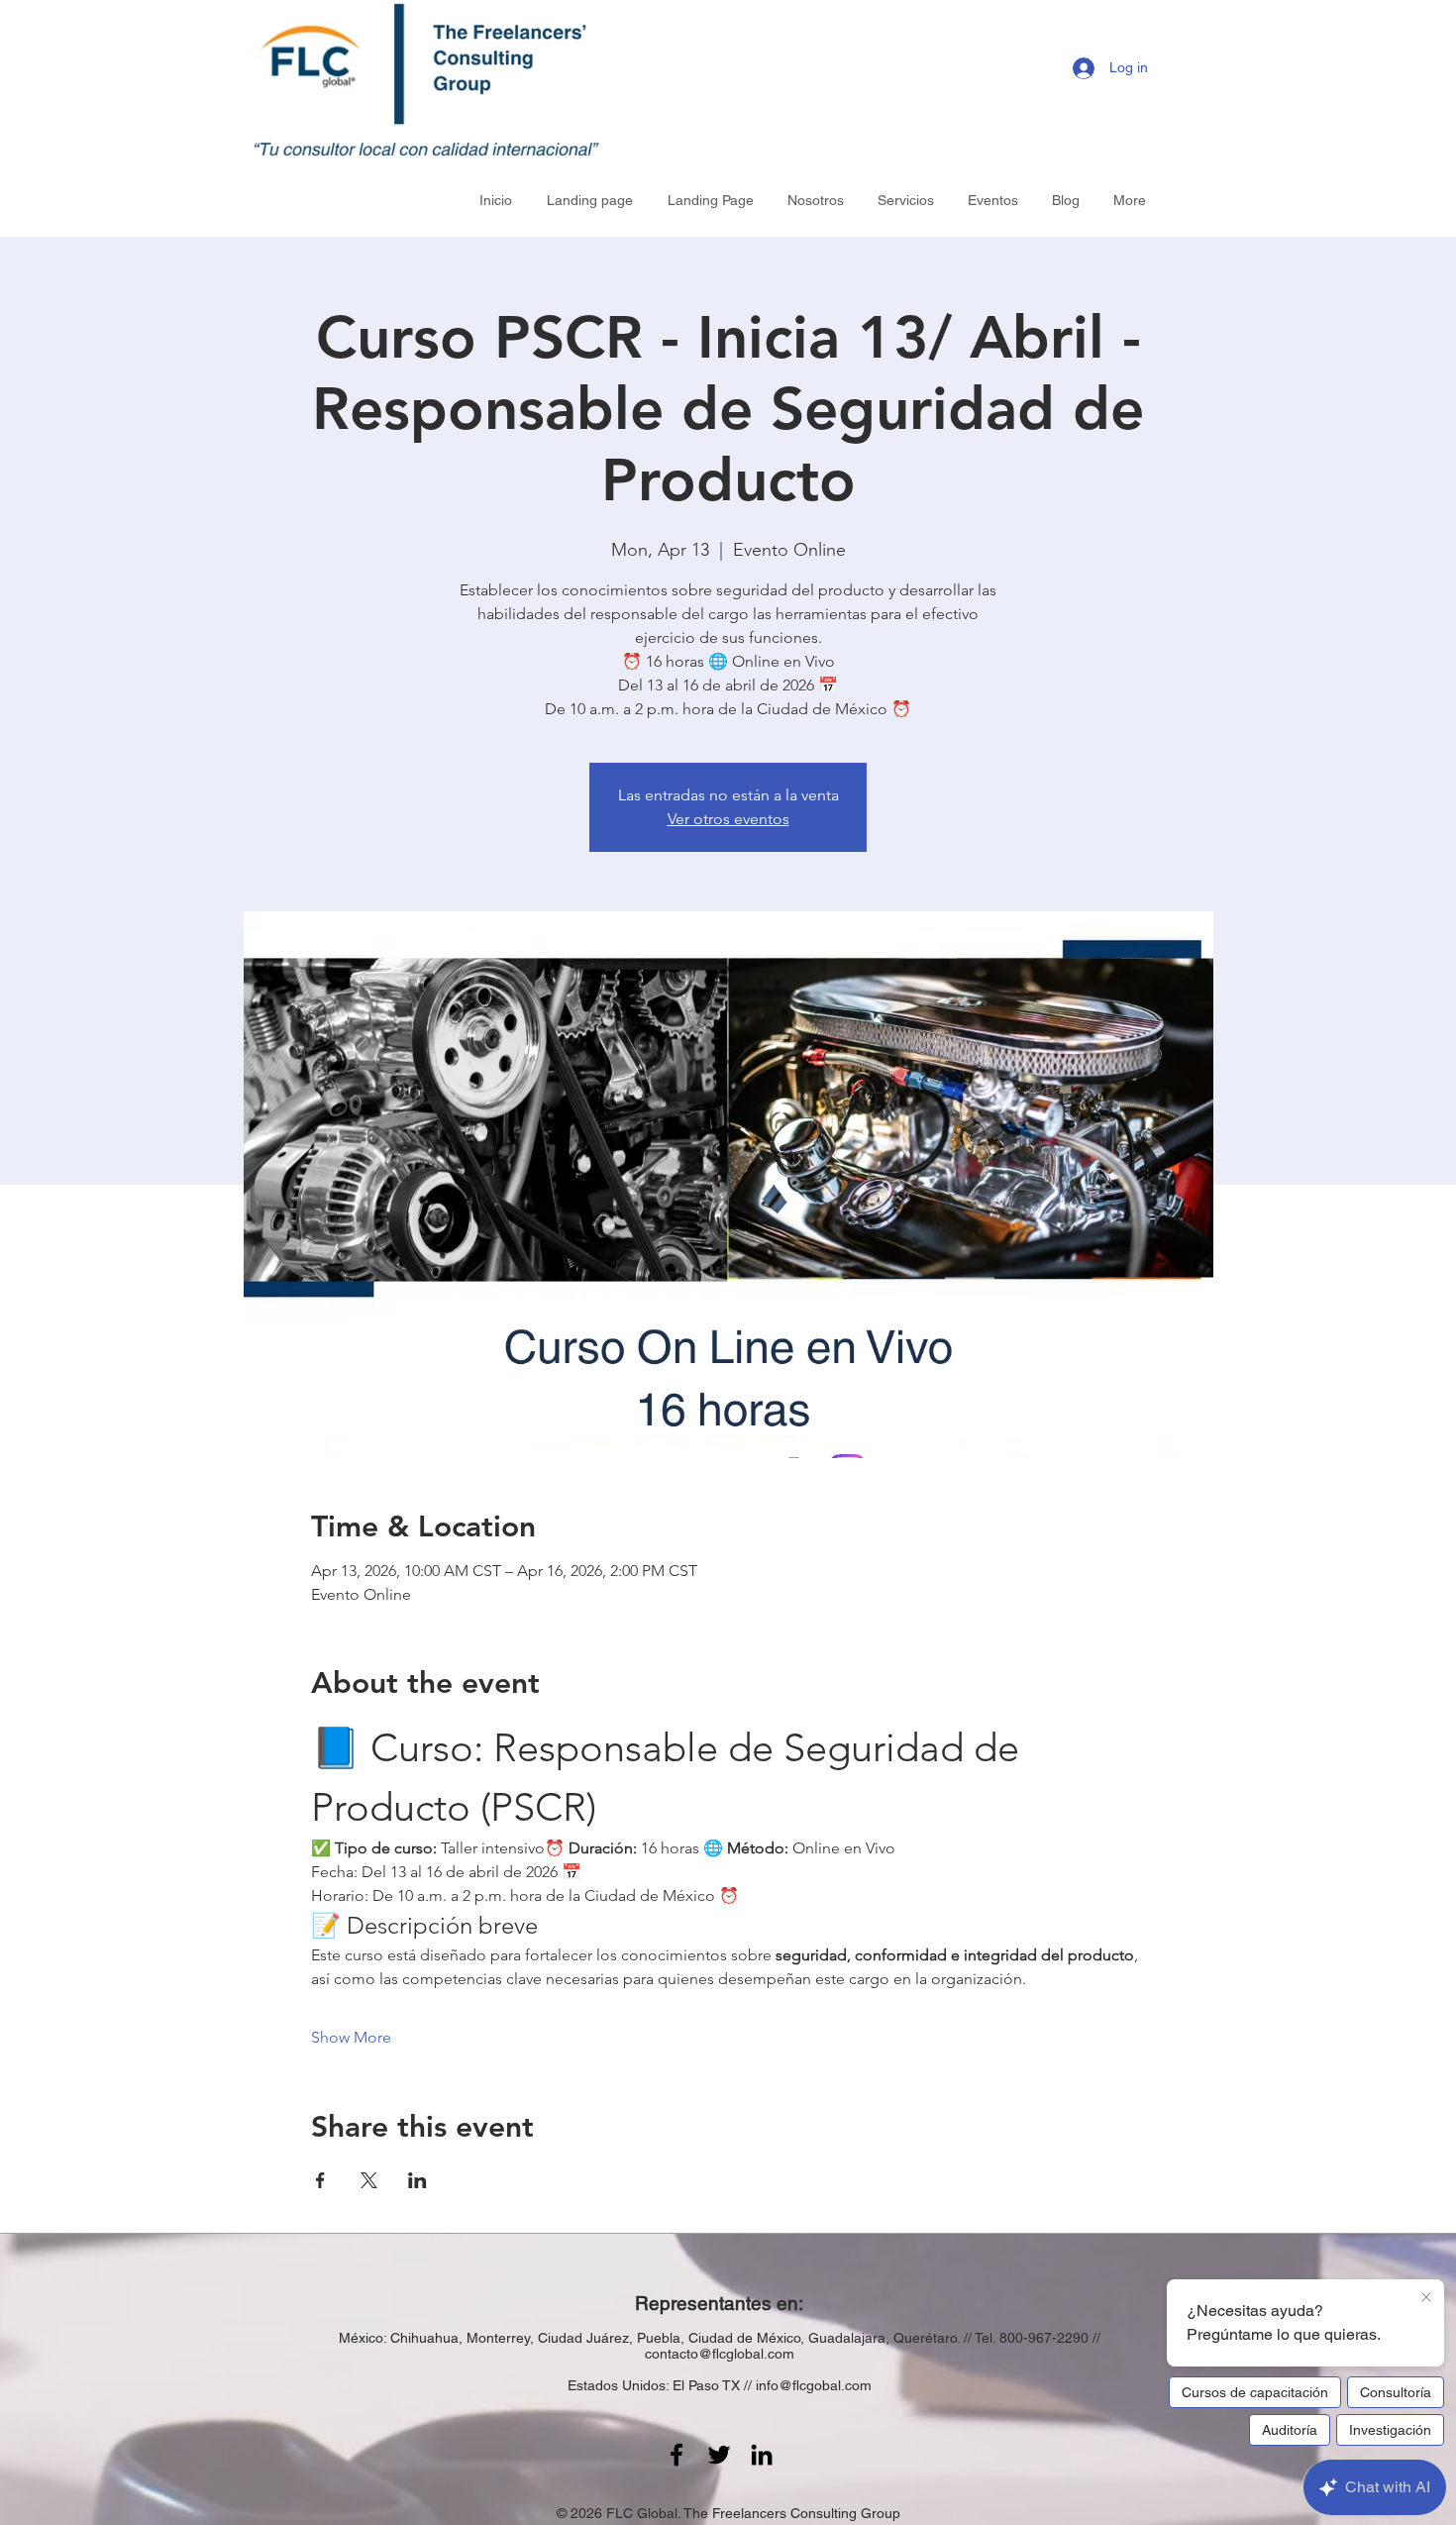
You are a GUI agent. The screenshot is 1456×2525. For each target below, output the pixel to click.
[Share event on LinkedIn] (417, 2180)
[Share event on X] (369, 2180)
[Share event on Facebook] (320, 2180)
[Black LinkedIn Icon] (762, 2455)
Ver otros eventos (728, 819)
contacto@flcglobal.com (720, 2354)
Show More (351, 2037)
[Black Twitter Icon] (719, 2455)
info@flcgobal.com (814, 2385)
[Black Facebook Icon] (676, 2455)
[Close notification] (1426, 2298)
